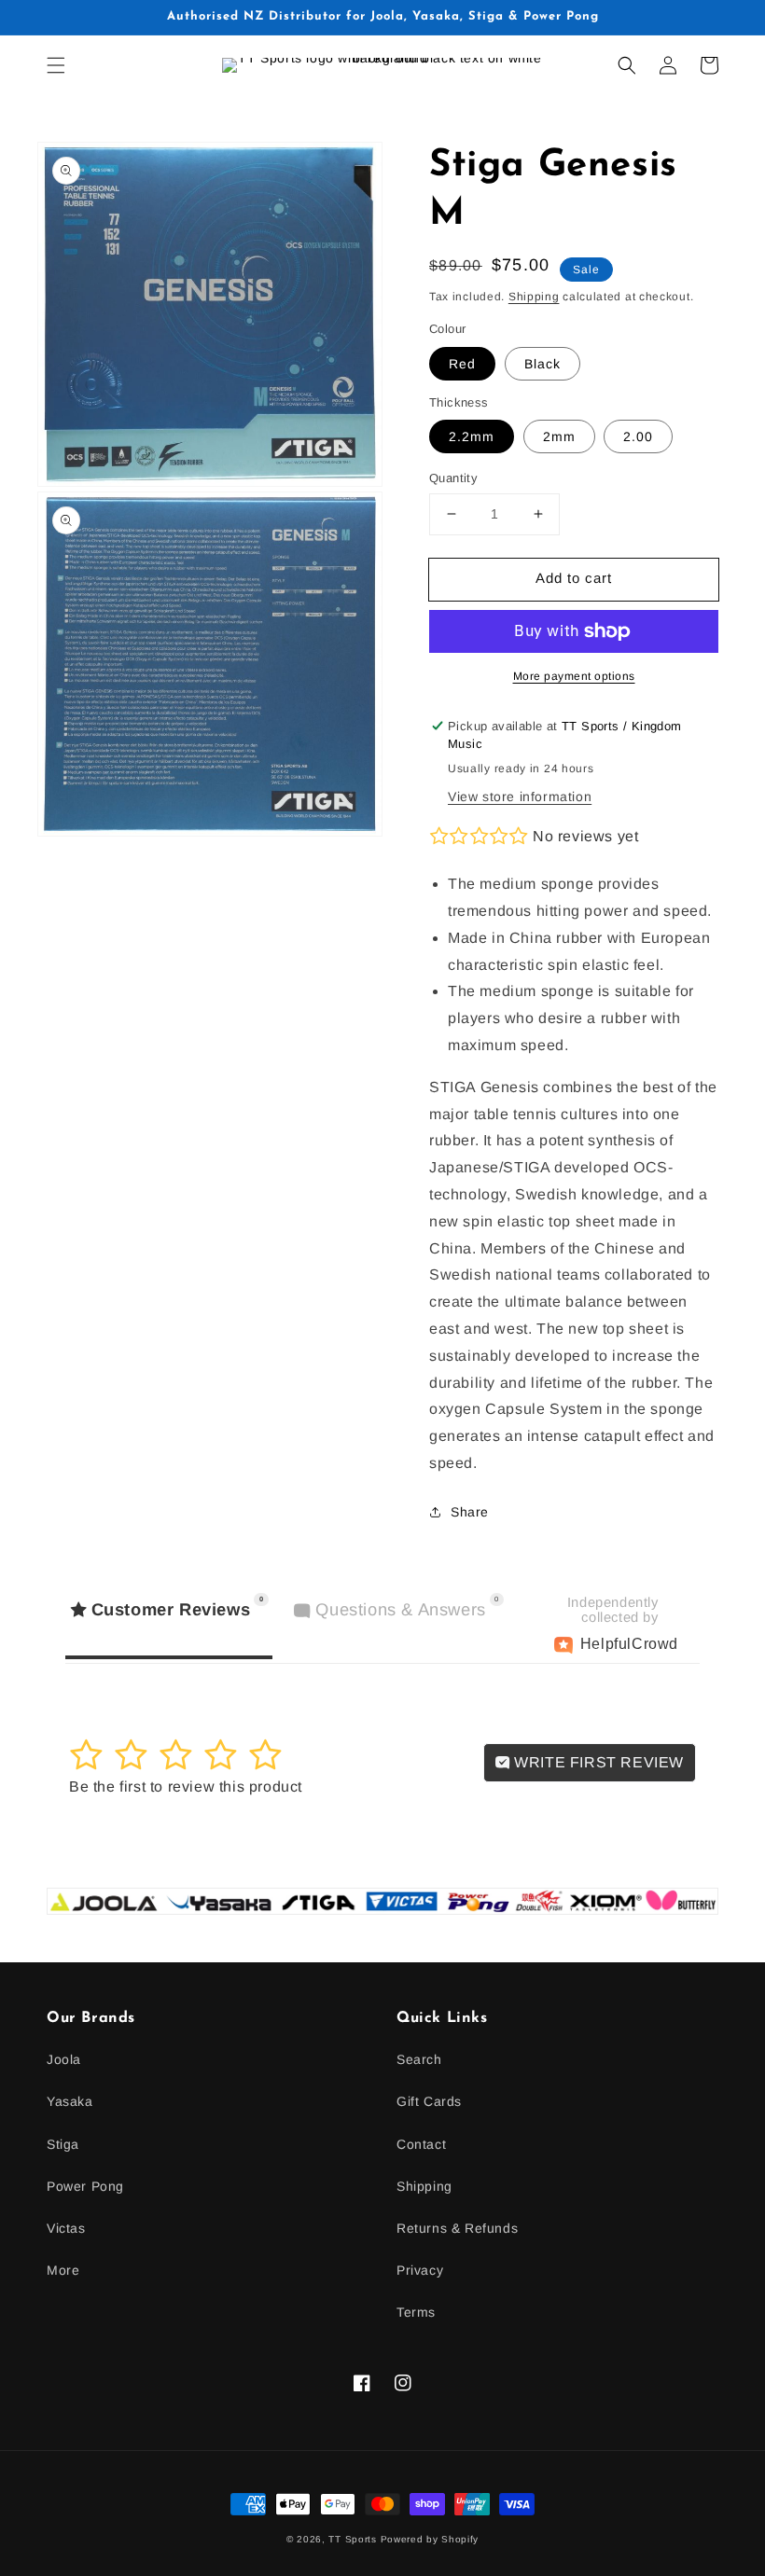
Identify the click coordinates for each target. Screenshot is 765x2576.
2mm (559, 436)
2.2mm (472, 436)
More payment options (574, 676)
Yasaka (70, 2101)
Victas (66, 2228)
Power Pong (85, 2186)
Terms (416, 2312)
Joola (64, 2059)
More (63, 2270)
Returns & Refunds (457, 2228)
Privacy (420, 2270)
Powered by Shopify (430, 2539)
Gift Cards (429, 2101)
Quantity (453, 478)
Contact (421, 2144)
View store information (520, 796)
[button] (56, 65)
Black (542, 364)
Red (462, 364)
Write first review (597, 1762)
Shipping (534, 297)
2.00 (638, 436)
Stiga (63, 2144)
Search (419, 2059)
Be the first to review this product (186, 1787)
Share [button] (470, 1512)
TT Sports (352, 2539)
